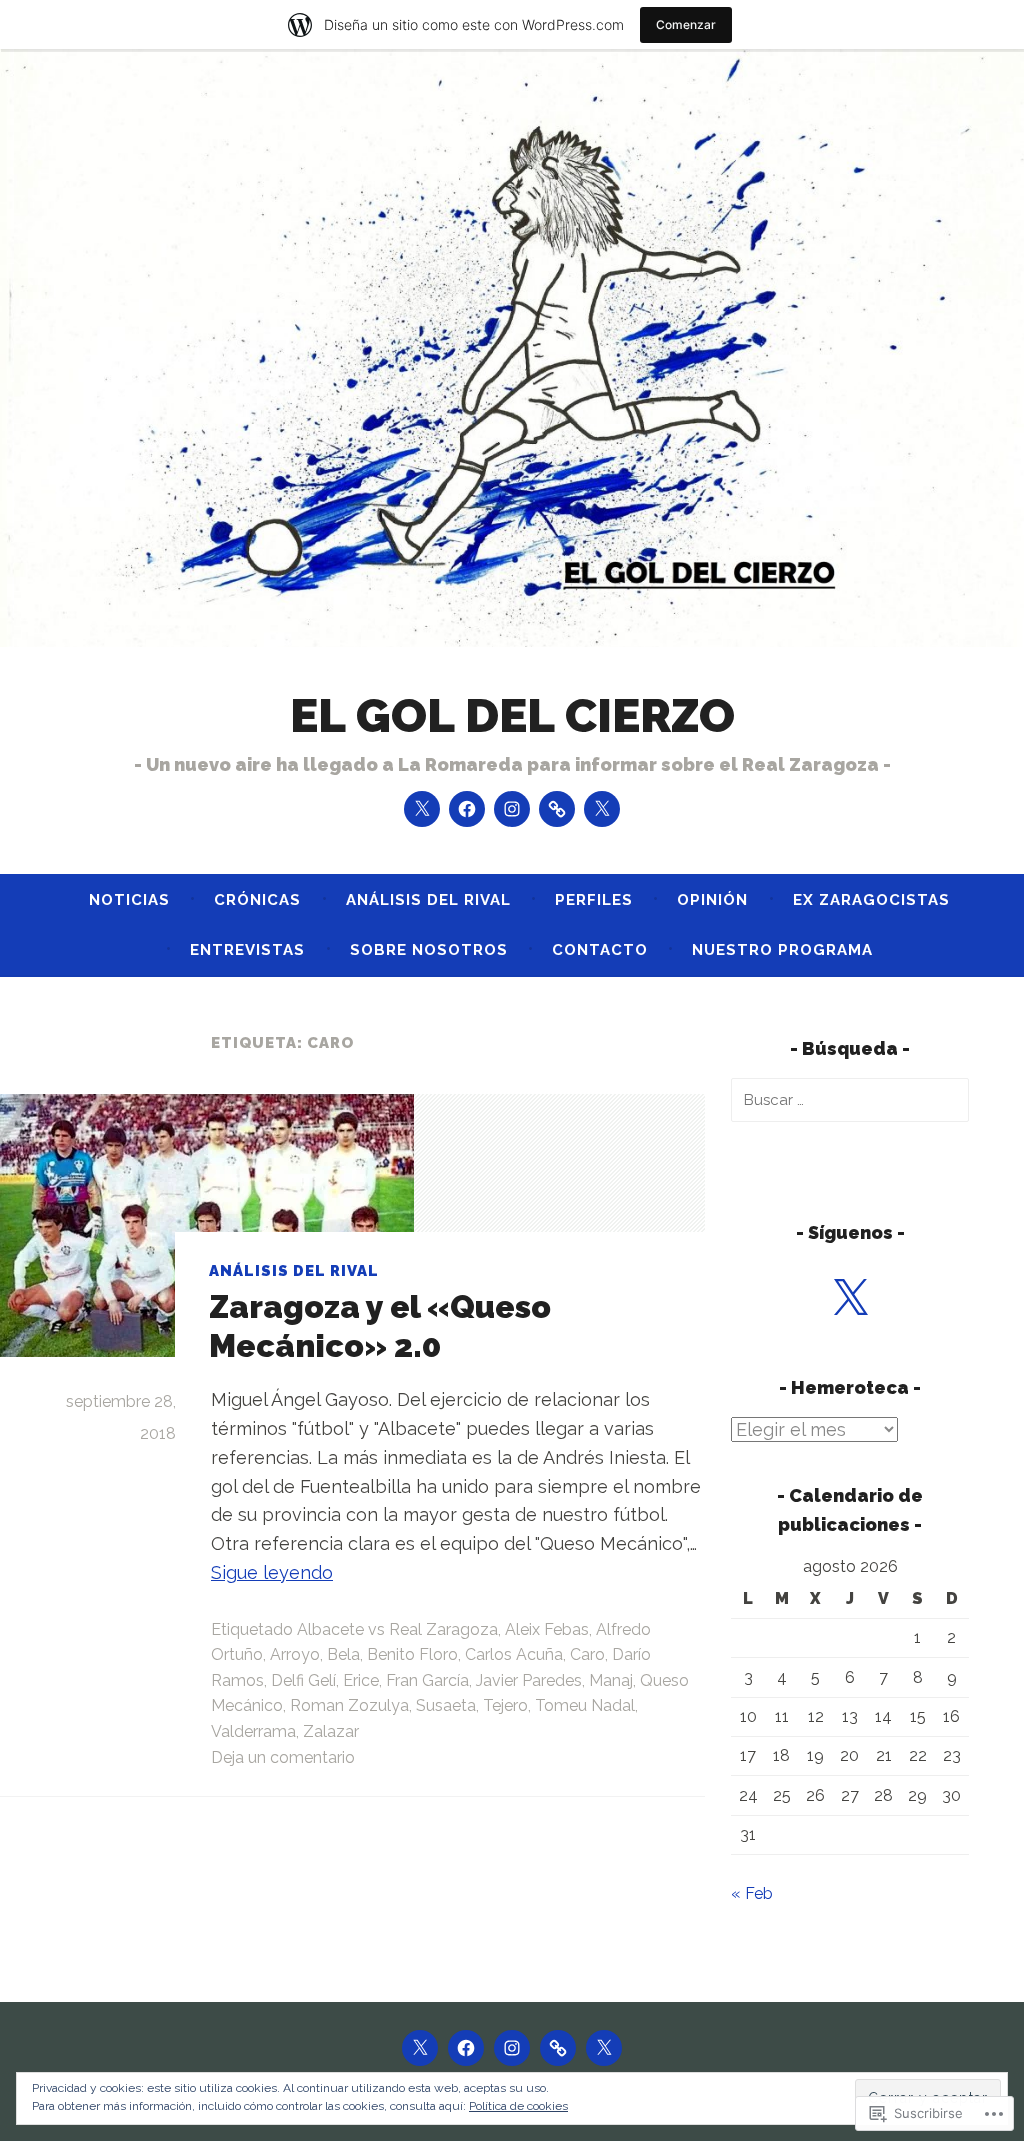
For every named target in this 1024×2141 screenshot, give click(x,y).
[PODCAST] (604, 2048)
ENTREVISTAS (247, 950)
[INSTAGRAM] (512, 2048)
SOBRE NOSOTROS (429, 950)
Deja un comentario (283, 1757)
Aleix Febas (547, 1629)
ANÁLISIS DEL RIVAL (428, 900)
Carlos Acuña (514, 1654)
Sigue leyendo (272, 1572)
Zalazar (331, 1731)
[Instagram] (512, 809)
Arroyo (295, 1654)
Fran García (427, 1680)
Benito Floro (412, 1654)
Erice (361, 1680)
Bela (343, 1654)
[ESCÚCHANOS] (558, 2048)
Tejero (505, 1705)
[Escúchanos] (557, 809)
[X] (850, 1299)
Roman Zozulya (349, 1705)
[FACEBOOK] (466, 2048)
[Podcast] (602, 809)
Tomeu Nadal (585, 1705)
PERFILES (594, 900)
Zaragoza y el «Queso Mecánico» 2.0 (380, 1325)
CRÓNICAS (257, 900)
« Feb (752, 1893)
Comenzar (686, 24)
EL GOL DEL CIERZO (512, 715)
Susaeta (446, 1705)
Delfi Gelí (303, 1680)
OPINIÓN (712, 900)
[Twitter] (422, 809)
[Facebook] (467, 809)
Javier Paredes (529, 1680)
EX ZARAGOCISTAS (871, 900)
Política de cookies (518, 2106)
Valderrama (253, 1731)
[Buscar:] (850, 1099)
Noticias (129, 900)
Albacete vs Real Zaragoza (397, 1629)
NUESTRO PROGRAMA (782, 950)
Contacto (600, 950)
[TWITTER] (420, 2048)
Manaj (611, 1680)
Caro (587, 1654)
